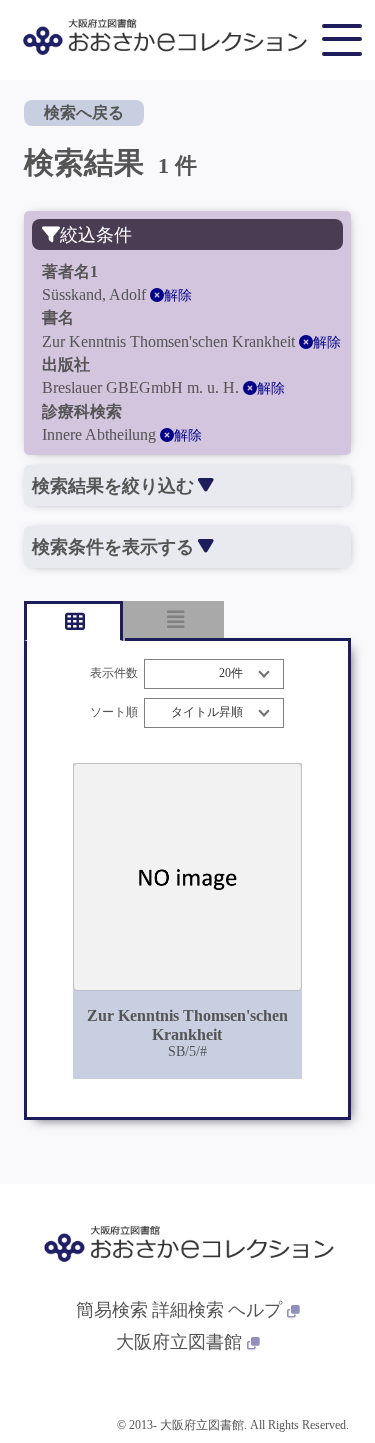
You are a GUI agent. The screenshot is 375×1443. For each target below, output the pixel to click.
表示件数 (114, 673)
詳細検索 (188, 1310)
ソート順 (114, 712)
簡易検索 (112, 1310)
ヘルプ (255, 1310)
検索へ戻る (84, 112)
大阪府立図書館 (179, 1342)
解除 (178, 295)
